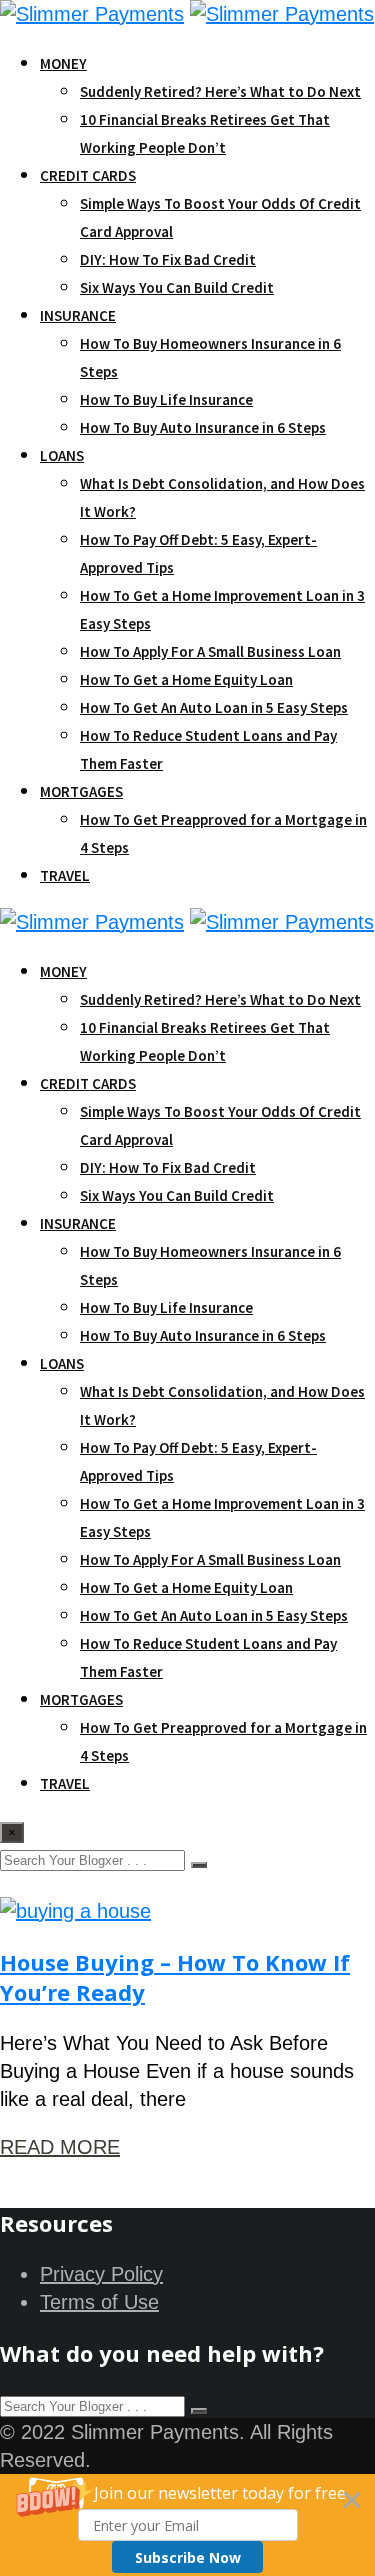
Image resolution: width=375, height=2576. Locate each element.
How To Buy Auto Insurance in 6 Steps (203, 427)
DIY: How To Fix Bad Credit (168, 259)
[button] (187, 2525)
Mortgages (81, 791)
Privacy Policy (101, 2274)
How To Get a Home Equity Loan (186, 679)
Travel (65, 875)
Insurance (78, 315)
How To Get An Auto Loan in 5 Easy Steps (214, 707)
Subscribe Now (188, 2557)
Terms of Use (99, 2302)
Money (63, 63)
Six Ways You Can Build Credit (177, 287)
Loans (62, 455)
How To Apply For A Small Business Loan (210, 651)
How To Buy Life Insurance (166, 399)
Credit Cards (88, 175)
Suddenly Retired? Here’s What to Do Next (220, 91)
